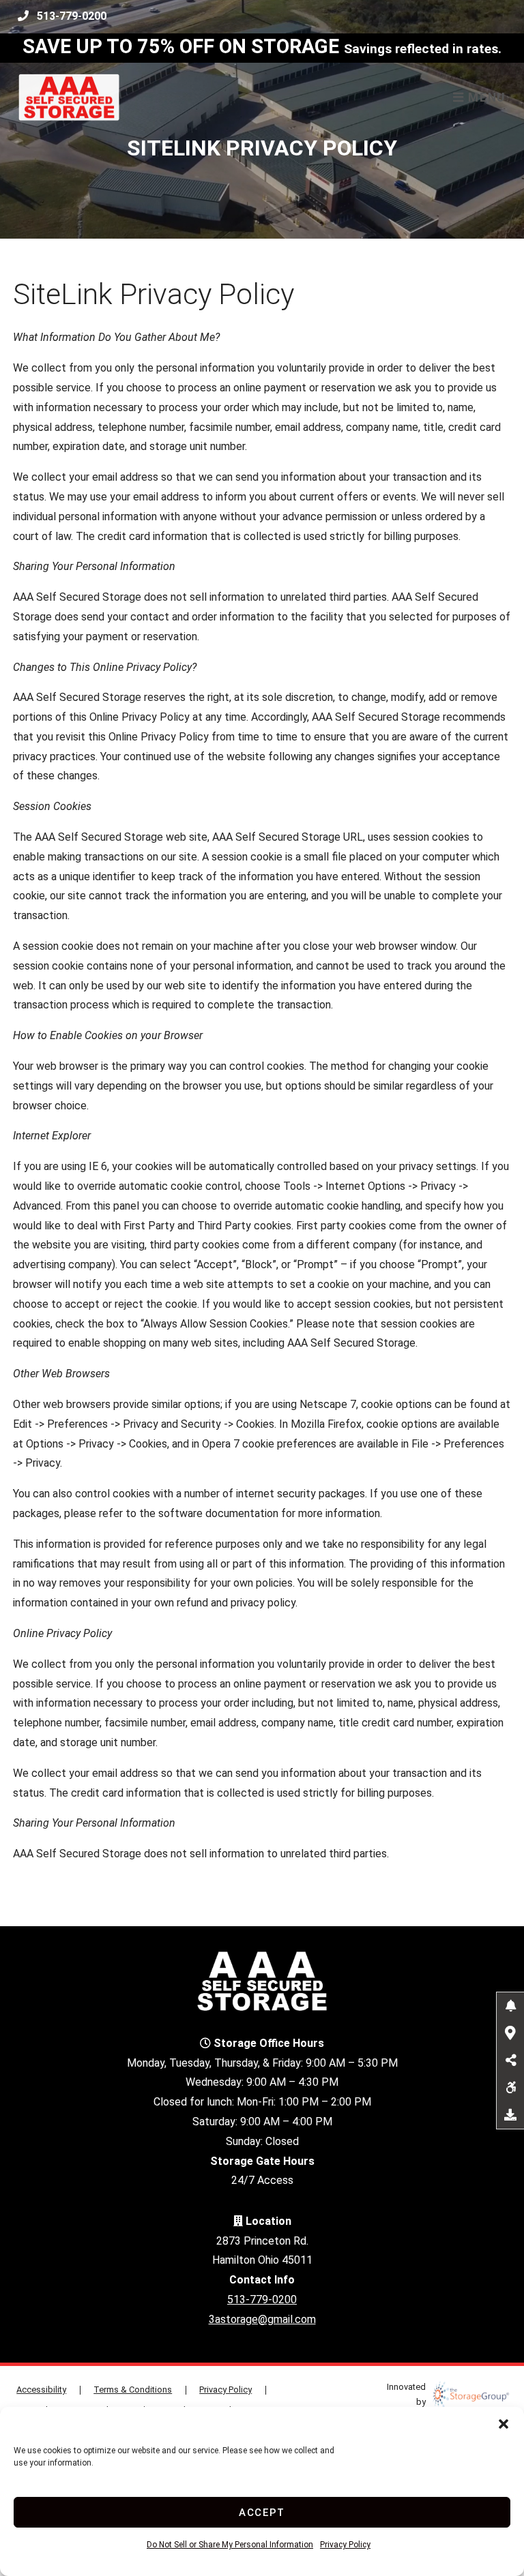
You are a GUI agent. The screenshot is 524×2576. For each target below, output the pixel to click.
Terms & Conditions (133, 2390)
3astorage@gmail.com (262, 2319)
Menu (485, 98)
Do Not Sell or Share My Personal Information (230, 2545)
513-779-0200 (72, 16)
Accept (262, 2513)
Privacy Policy (345, 2545)
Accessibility (41, 2390)
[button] (504, 2424)
